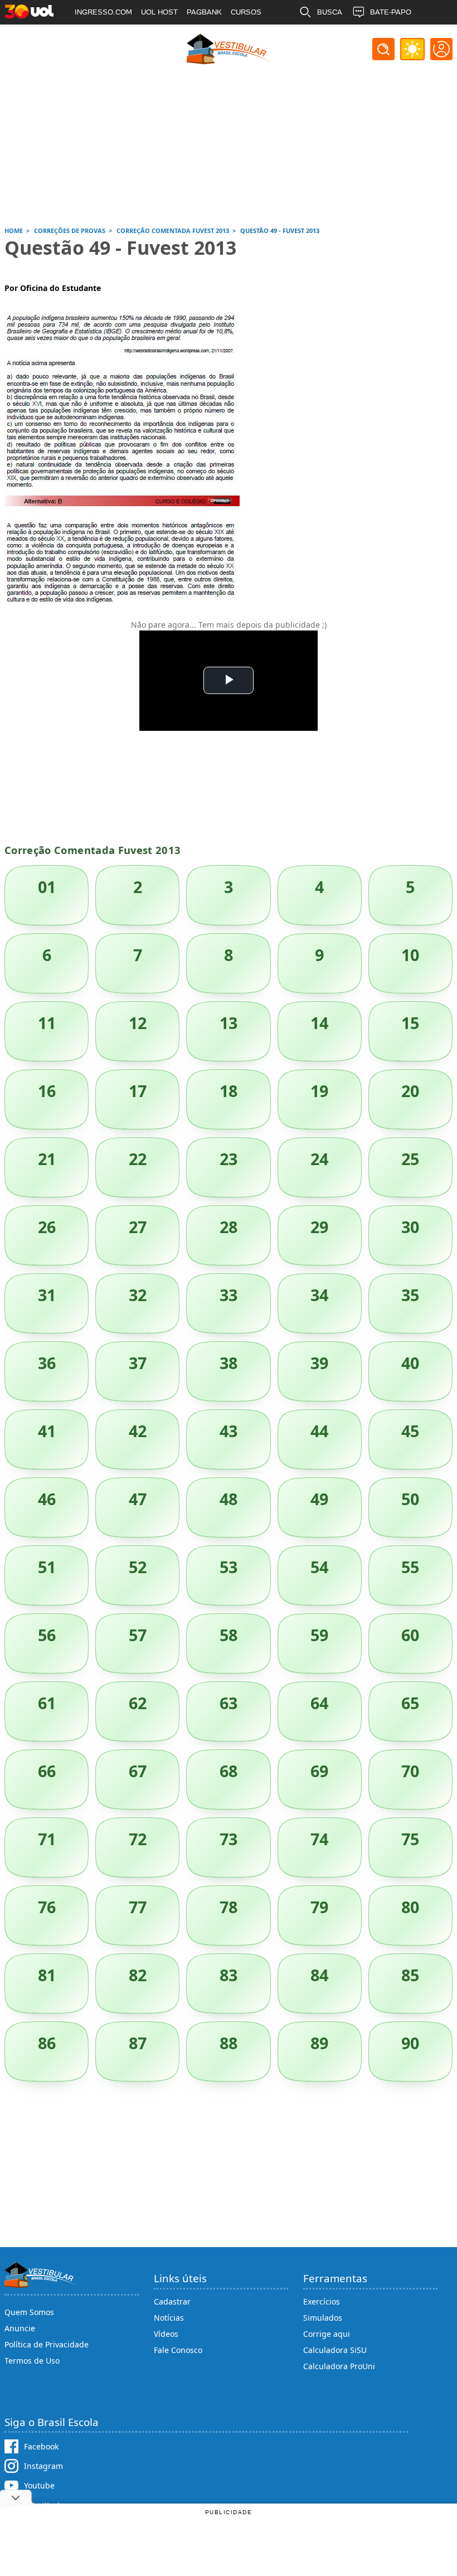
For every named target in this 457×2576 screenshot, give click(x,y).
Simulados (323, 2318)
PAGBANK (204, 12)
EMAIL (328, 37)
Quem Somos (29, 2312)
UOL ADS (90, 37)
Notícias (169, 2318)
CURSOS (246, 12)
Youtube (39, 2485)
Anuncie (20, 2328)
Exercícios (322, 2301)
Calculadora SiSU (335, 2350)
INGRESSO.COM (103, 12)
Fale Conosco (178, 2350)
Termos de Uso (32, 2361)
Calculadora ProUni (339, 2366)
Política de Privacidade (47, 2344)
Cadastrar (172, 2301)
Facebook (41, 2446)
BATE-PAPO (391, 12)
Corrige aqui (327, 2334)
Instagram (43, 2466)
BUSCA (330, 12)
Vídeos (166, 2334)
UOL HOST (159, 12)
